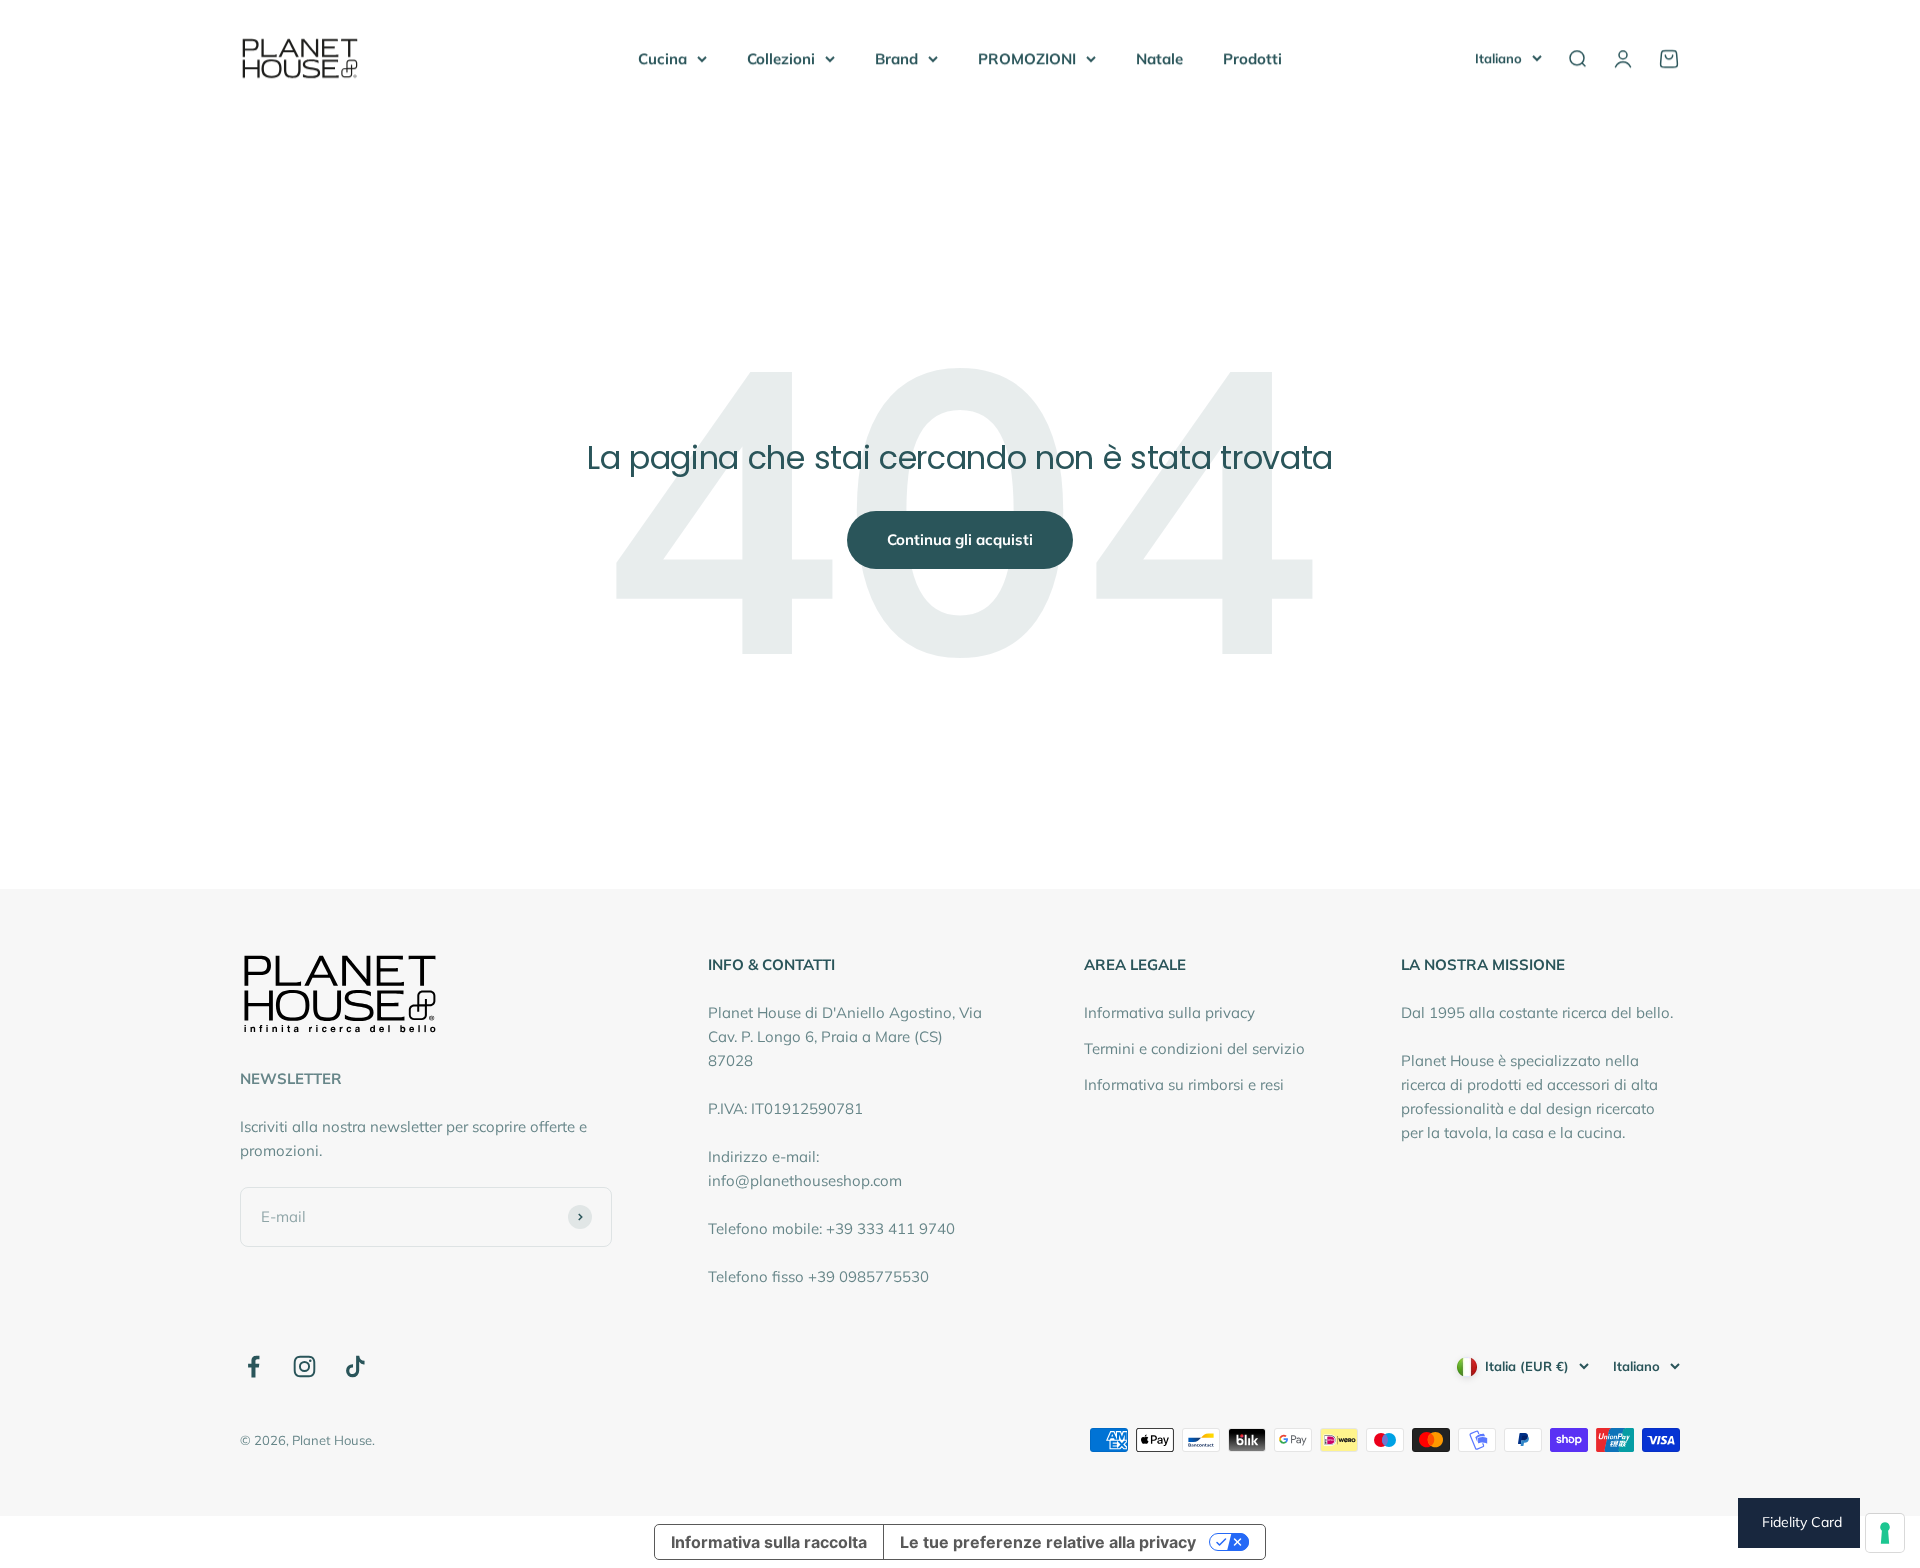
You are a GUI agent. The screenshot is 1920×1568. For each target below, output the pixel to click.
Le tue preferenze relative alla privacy (1048, 1542)
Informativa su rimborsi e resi (1184, 1084)
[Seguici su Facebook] (253, 1366)
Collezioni (781, 58)
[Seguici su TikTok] (355, 1366)
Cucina (662, 58)
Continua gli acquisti (960, 539)
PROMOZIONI (1027, 58)
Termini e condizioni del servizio (1194, 1048)
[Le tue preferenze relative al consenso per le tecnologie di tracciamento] (1885, 1533)
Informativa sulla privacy (1169, 1012)
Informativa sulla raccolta (769, 1542)
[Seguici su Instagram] (304, 1366)
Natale (1159, 58)
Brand (896, 58)
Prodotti (1252, 58)
